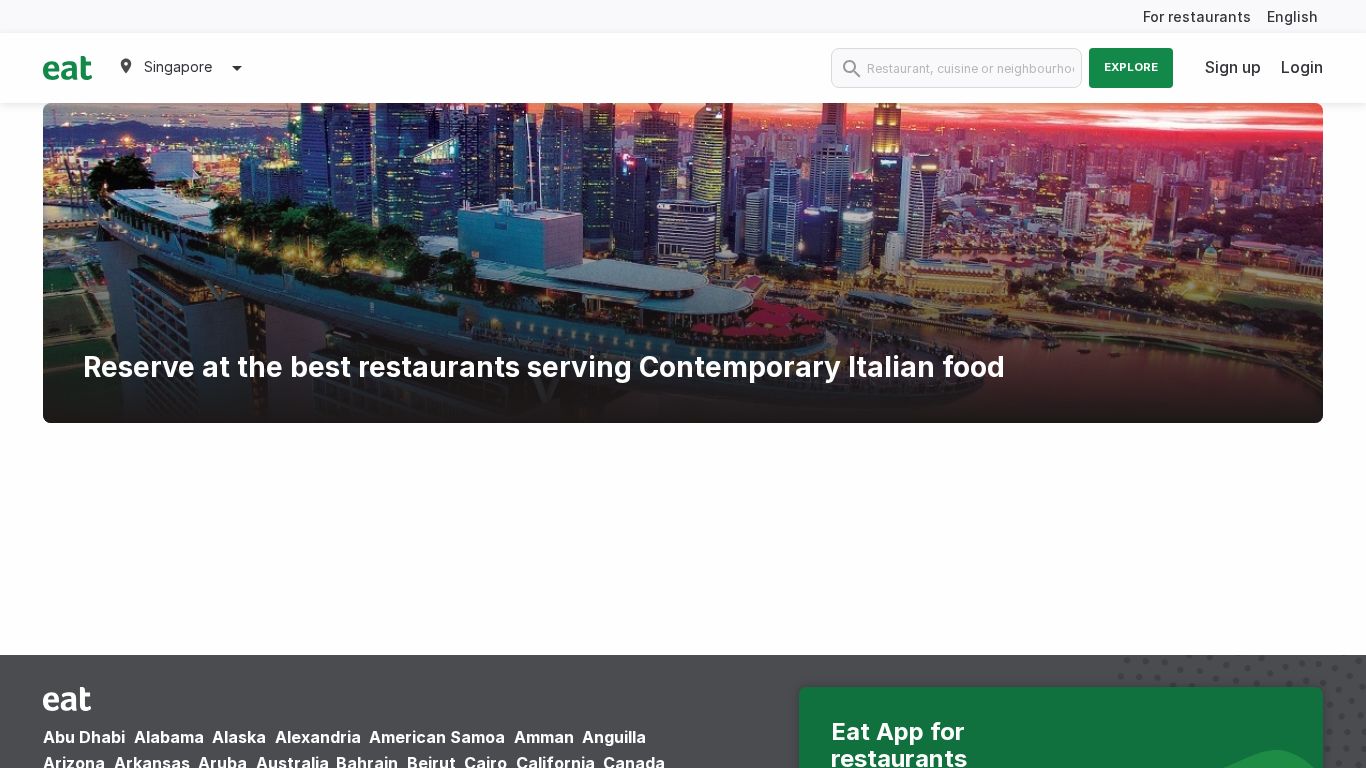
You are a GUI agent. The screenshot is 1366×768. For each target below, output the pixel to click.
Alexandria (318, 737)
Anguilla (614, 737)
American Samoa (437, 737)
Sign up (1233, 67)
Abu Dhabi (84, 737)
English (1292, 16)
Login (1302, 67)
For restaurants (1197, 16)
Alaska (239, 737)
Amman (544, 737)
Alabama (169, 737)
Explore (1131, 67)
